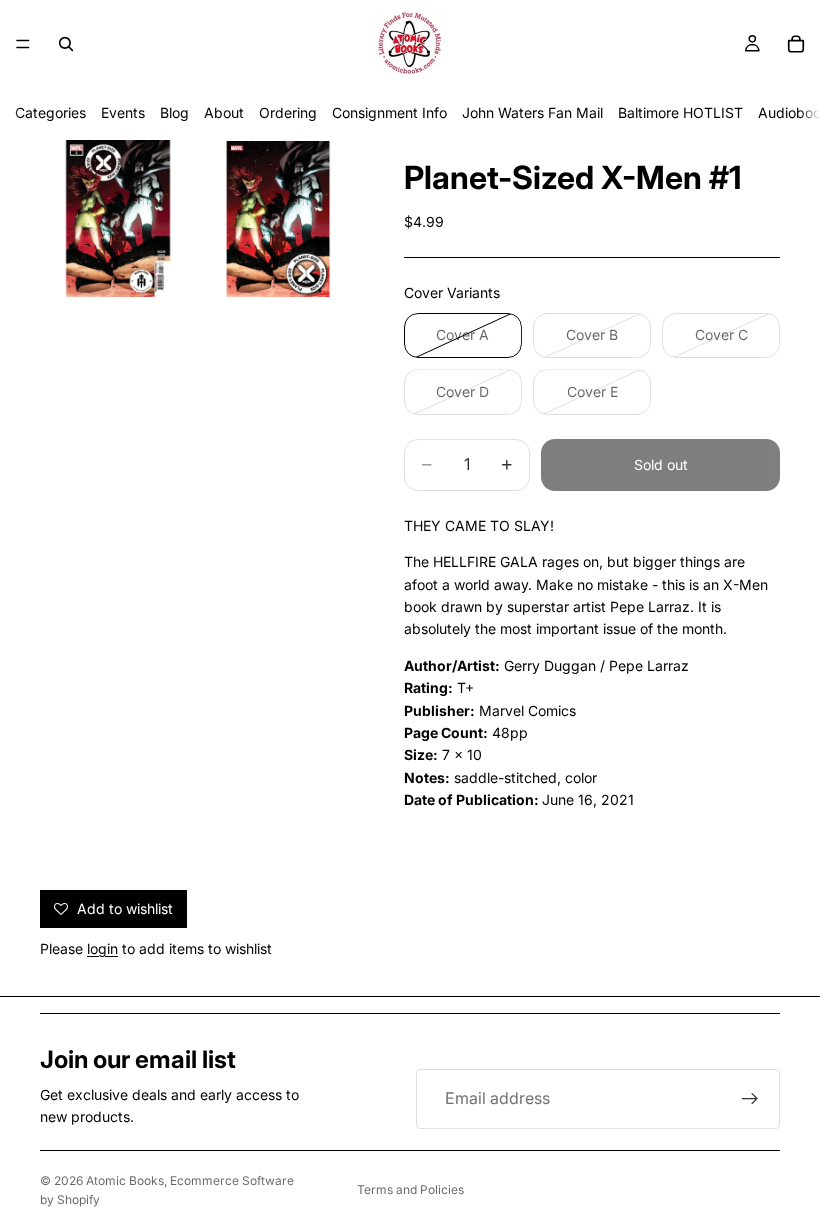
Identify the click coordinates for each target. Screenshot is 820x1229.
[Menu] (23, 44)
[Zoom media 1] (118, 219)
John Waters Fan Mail (532, 112)
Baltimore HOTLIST (680, 112)
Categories (50, 112)
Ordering (288, 112)
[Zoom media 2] (278, 219)
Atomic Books (125, 1180)
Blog (174, 112)
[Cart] (796, 44)
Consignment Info (389, 112)
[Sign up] (750, 1099)
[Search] (66, 44)
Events (123, 112)
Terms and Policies (410, 1189)
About (224, 112)
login (102, 948)
